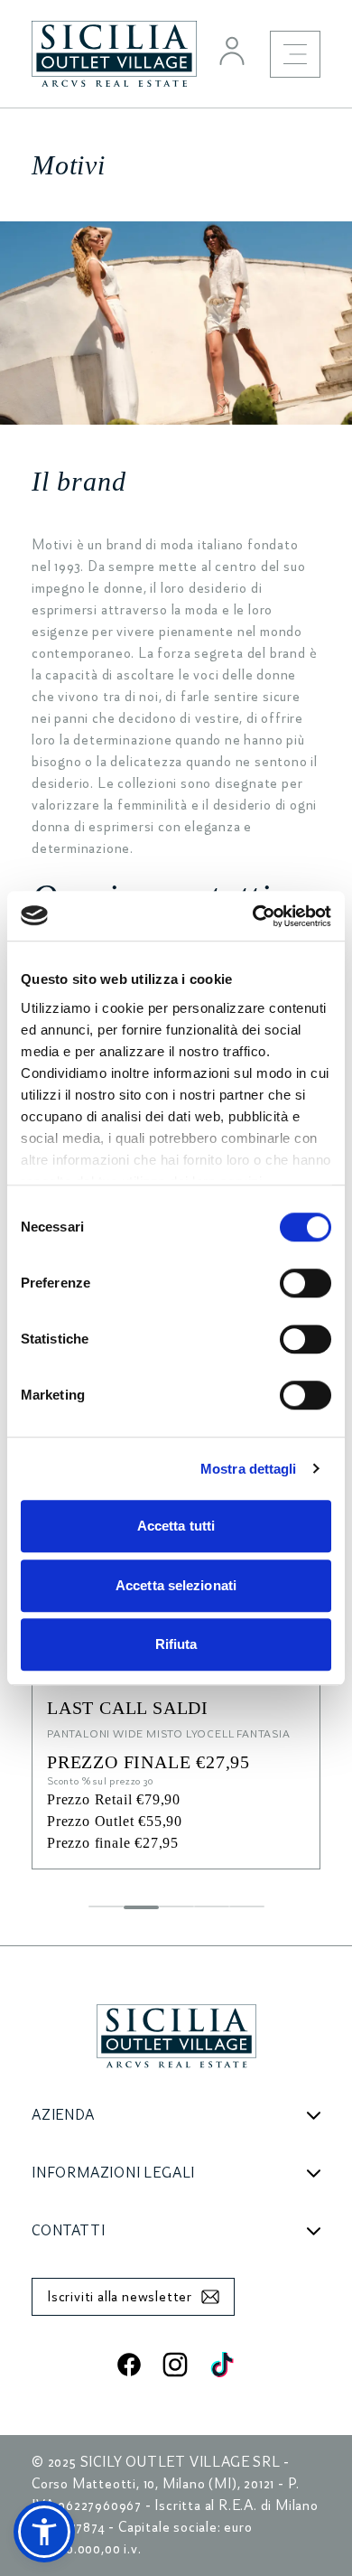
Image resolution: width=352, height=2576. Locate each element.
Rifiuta (176, 1644)
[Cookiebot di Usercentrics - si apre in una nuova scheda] (253, 916)
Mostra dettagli (249, 1469)
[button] (44, 2532)
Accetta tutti (176, 1526)
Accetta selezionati (176, 1585)
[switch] (306, 1283)
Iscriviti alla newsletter (120, 2297)
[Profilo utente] (232, 51)
